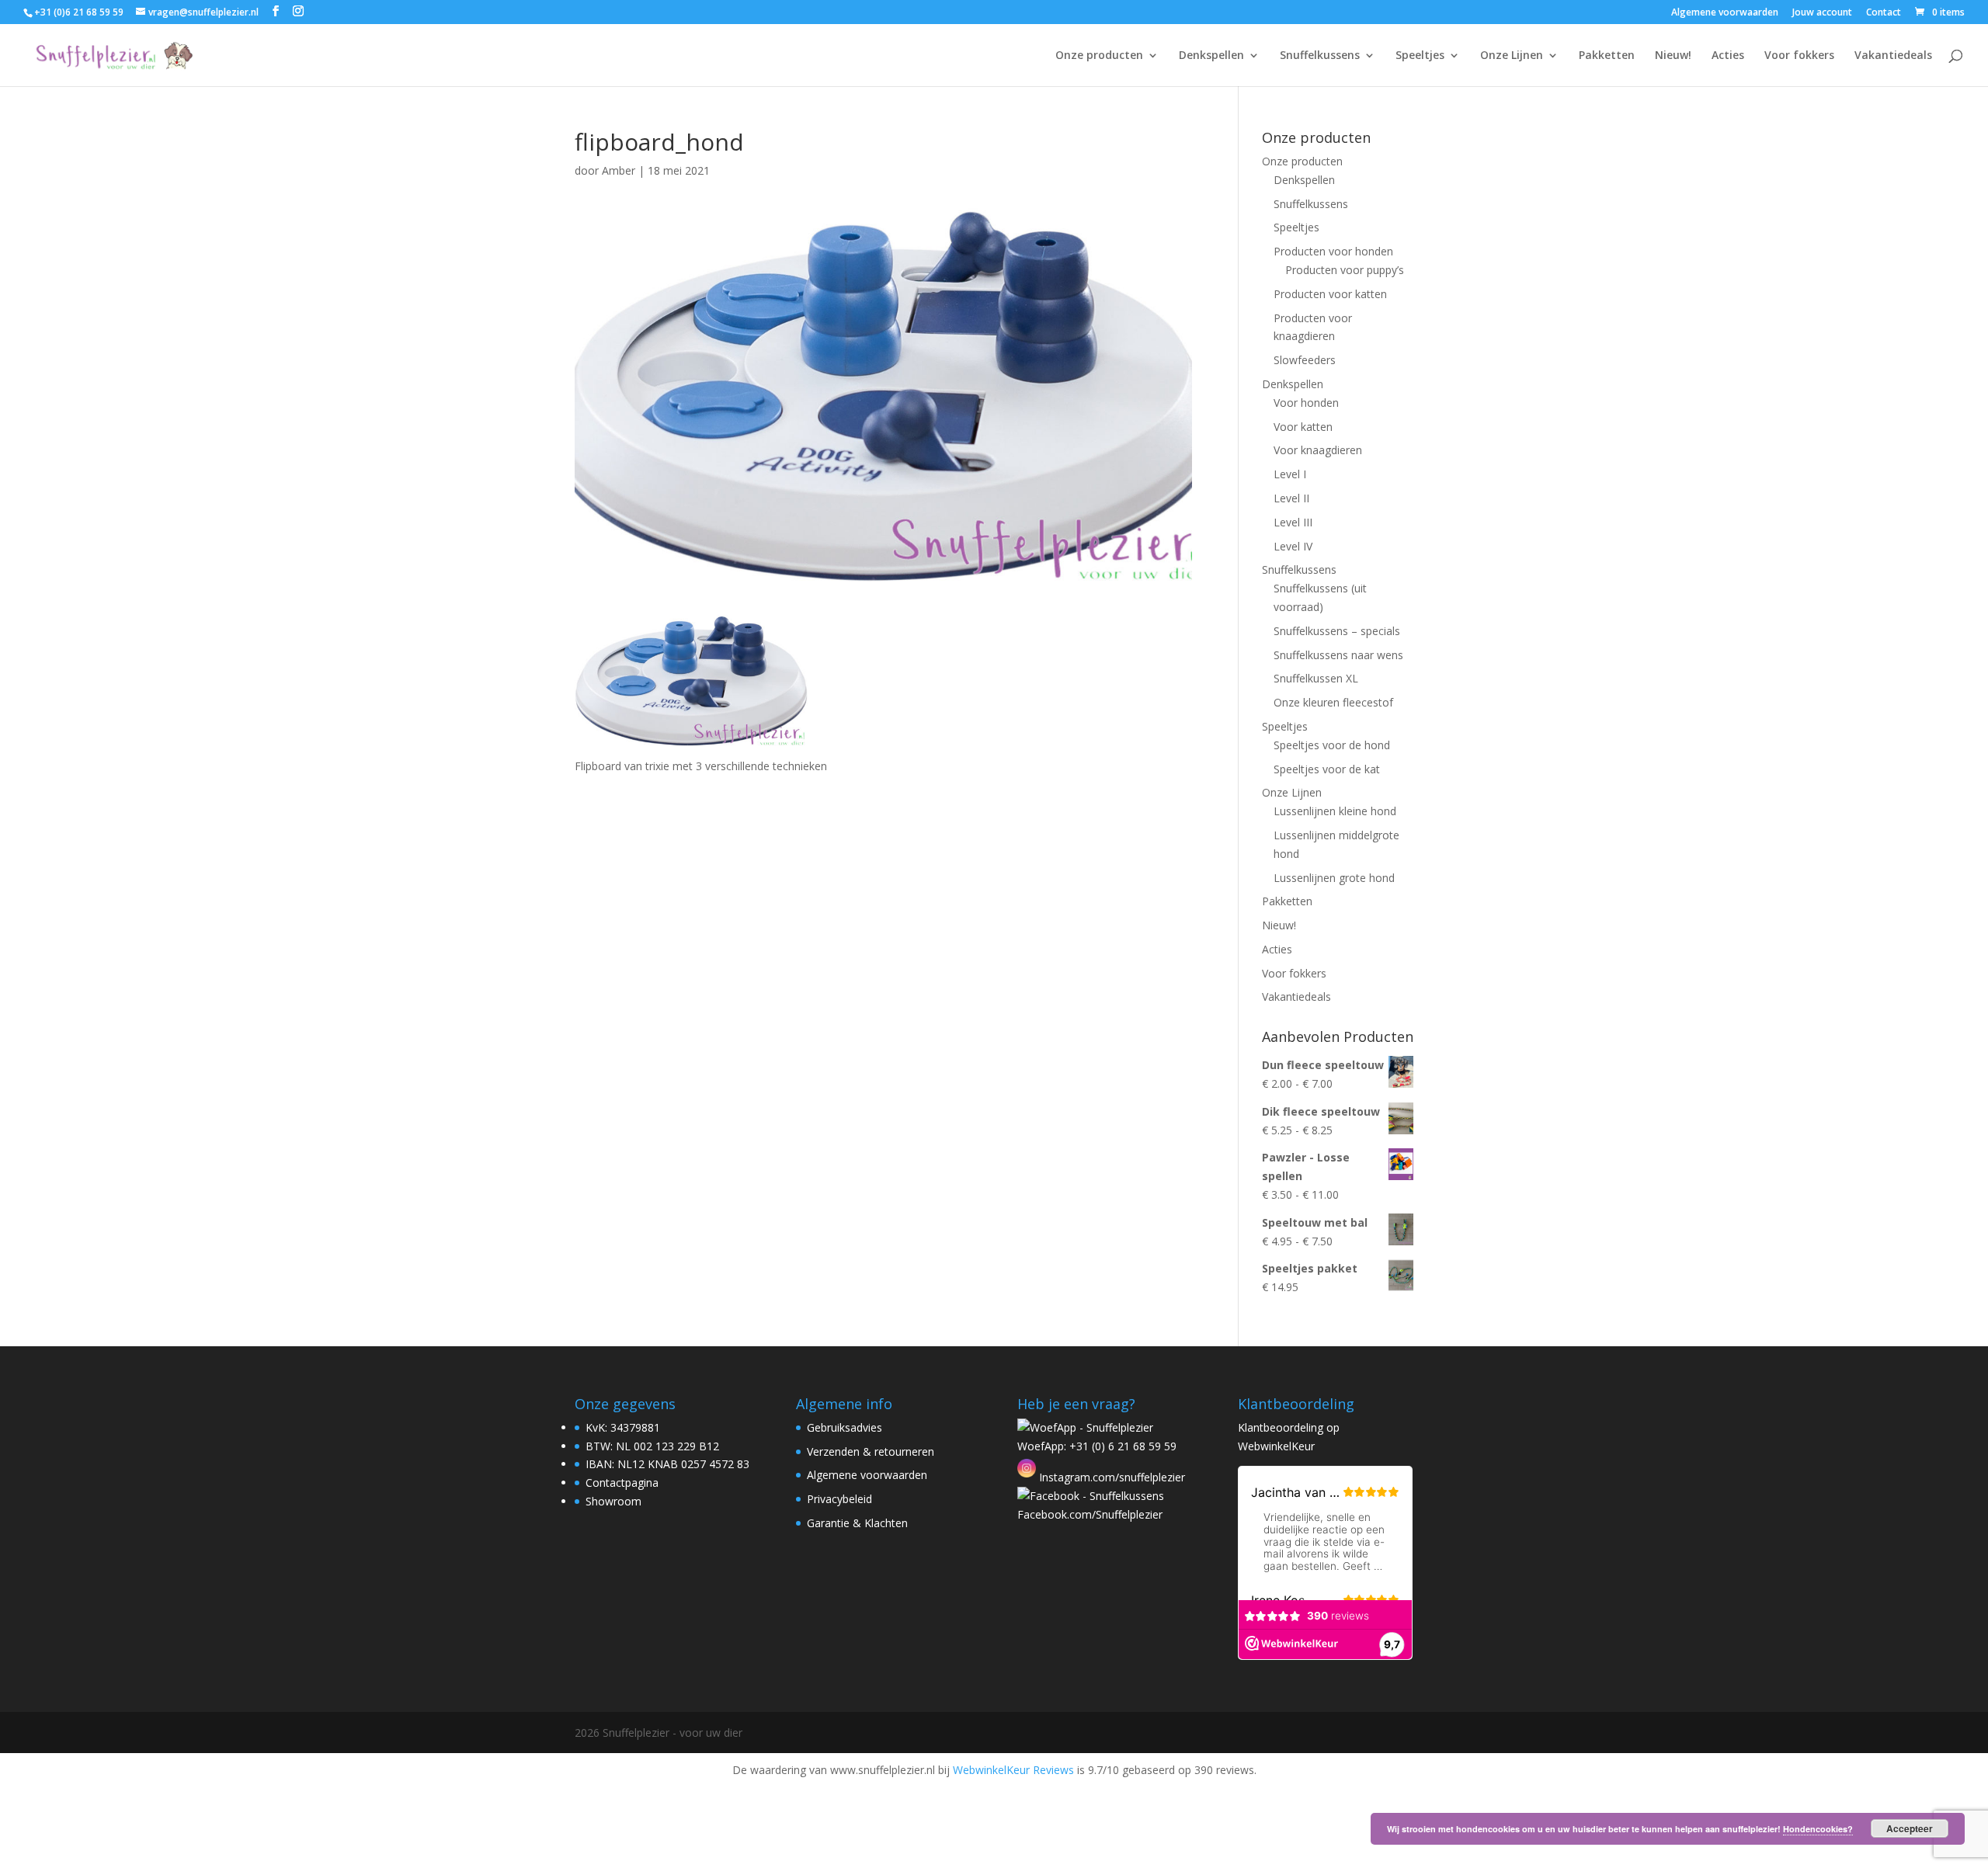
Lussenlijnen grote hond (1334, 878)
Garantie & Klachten (857, 1523)
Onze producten (1099, 56)
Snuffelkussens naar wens (1338, 655)
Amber (619, 170)
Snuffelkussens (1320, 56)
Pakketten (1607, 56)
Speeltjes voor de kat (1327, 769)
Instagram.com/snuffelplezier (1110, 1477)
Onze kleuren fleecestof (1333, 702)
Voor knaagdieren (1318, 450)
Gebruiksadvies (845, 1427)
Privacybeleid (839, 1499)
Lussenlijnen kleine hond (1335, 811)
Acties (1728, 56)
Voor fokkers (1799, 56)
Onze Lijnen (1512, 56)
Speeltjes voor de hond (1332, 745)
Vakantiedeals (1893, 56)
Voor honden (1306, 403)
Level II (1291, 498)
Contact (1884, 13)
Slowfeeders (1305, 360)
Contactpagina (622, 1483)
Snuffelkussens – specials (1337, 631)
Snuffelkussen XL (1316, 678)
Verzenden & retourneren (871, 1451)
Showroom (613, 1501)
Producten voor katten (1330, 294)
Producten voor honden (1333, 251)
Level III (1293, 522)
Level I (1290, 474)
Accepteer (1910, 1828)
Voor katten (1303, 427)
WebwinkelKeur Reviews (1013, 1770)
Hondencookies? (1818, 1829)
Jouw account (1822, 13)
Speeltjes (1420, 56)
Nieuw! (1673, 56)
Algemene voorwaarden (1725, 13)
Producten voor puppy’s (1345, 270)
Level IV (1293, 546)
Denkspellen (1211, 56)
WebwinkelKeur (1276, 1446)
